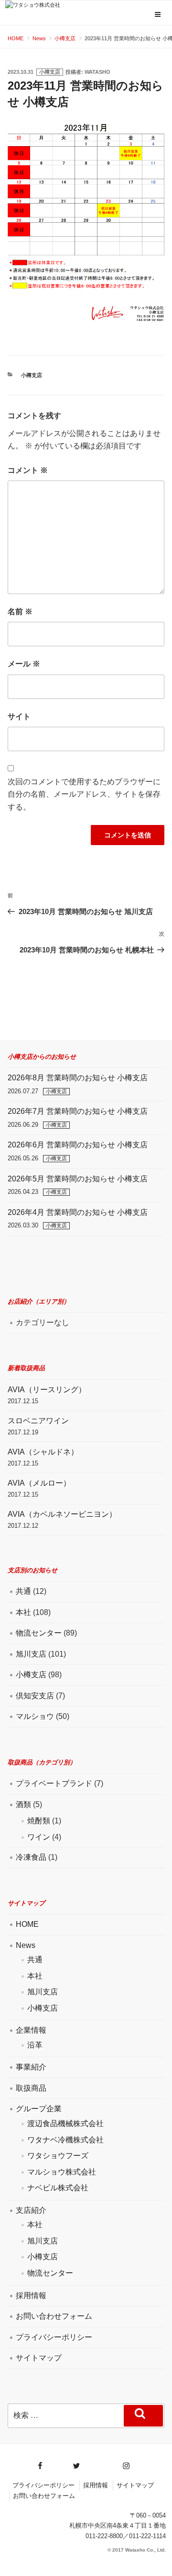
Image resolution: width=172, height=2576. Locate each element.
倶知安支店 (35, 1696)
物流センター (39, 1633)
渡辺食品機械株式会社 (65, 2124)
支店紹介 (31, 2210)
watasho (97, 72)
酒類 (23, 1804)
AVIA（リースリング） (47, 1390)
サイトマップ (39, 2358)
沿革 (35, 2045)
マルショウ (35, 1716)
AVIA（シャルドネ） (43, 1452)
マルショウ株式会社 (62, 2172)
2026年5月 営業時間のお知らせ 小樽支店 (78, 1179)
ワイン (39, 1837)
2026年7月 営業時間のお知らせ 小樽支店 (78, 1111)
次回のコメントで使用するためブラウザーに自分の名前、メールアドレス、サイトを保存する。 (84, 794)
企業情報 (31, 2030)
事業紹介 (31, 2067)
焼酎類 (39, 1821)
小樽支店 (50, 72)
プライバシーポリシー (54, 2337)
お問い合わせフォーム (54, 2316)
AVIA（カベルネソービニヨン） (62, 1514)
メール (24, 664)
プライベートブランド (54, 1783)
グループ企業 (39, 2109)
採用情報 (31, 2296)
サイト (19, 716)
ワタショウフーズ (58, 2156)
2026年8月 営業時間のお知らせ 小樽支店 (78, 1078)
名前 (20, 612)
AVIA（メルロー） (39, 1483)
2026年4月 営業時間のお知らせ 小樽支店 (78, 1212)
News (26, 1945)
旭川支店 (31, 1654)
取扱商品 (31, 2088)
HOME (27, 1924)
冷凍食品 (31, 1857)
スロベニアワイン (38, 1421)
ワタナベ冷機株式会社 (65, 2140)
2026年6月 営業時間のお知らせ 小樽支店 (78, 1145)
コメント (28, 470)
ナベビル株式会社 (58, 2188)
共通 (23, 1591)
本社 (23, 1612)
